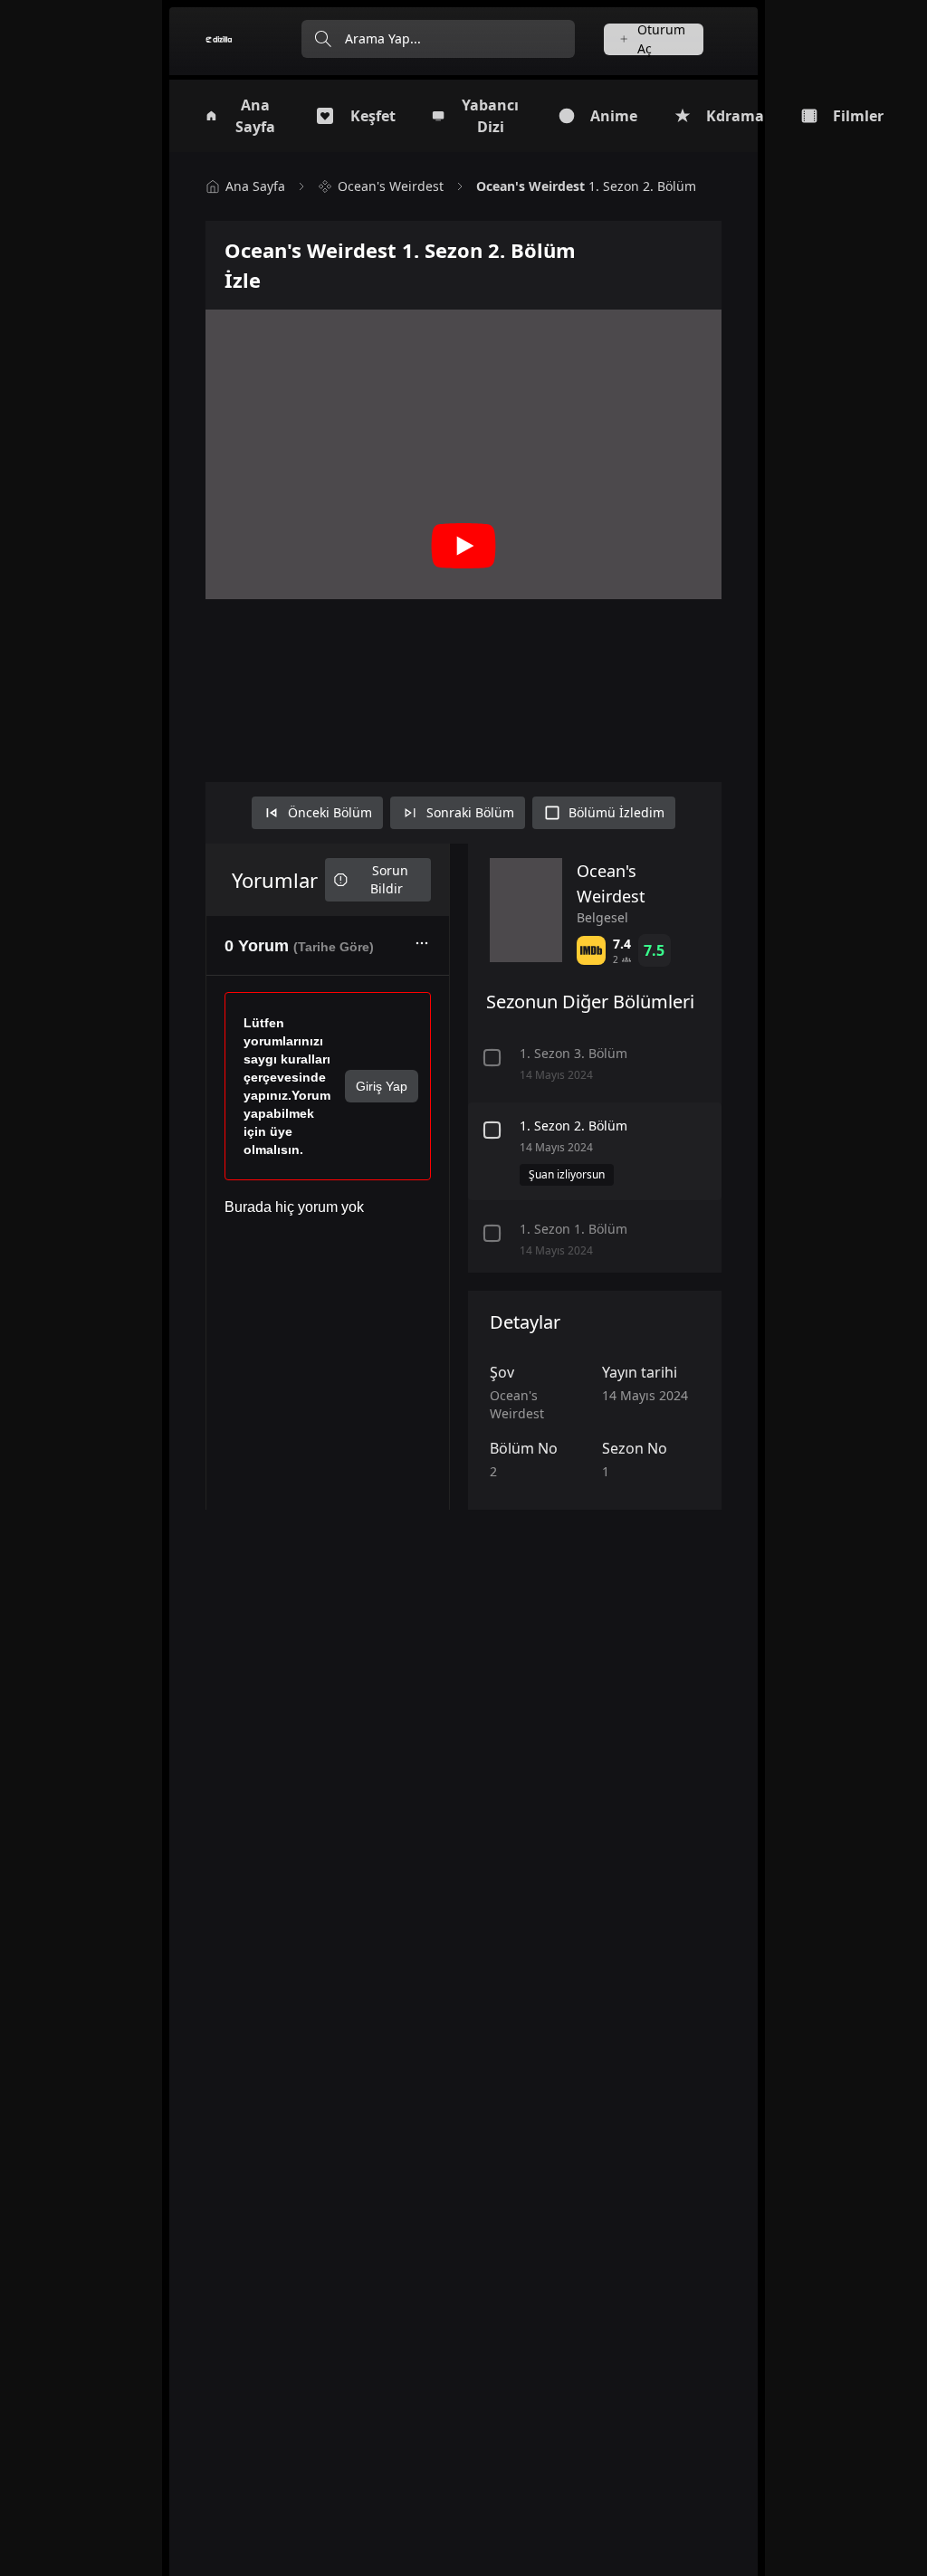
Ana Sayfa (255, 186)
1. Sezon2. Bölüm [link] (586, 186)
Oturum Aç (661, 39)
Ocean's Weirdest (391, 186)
